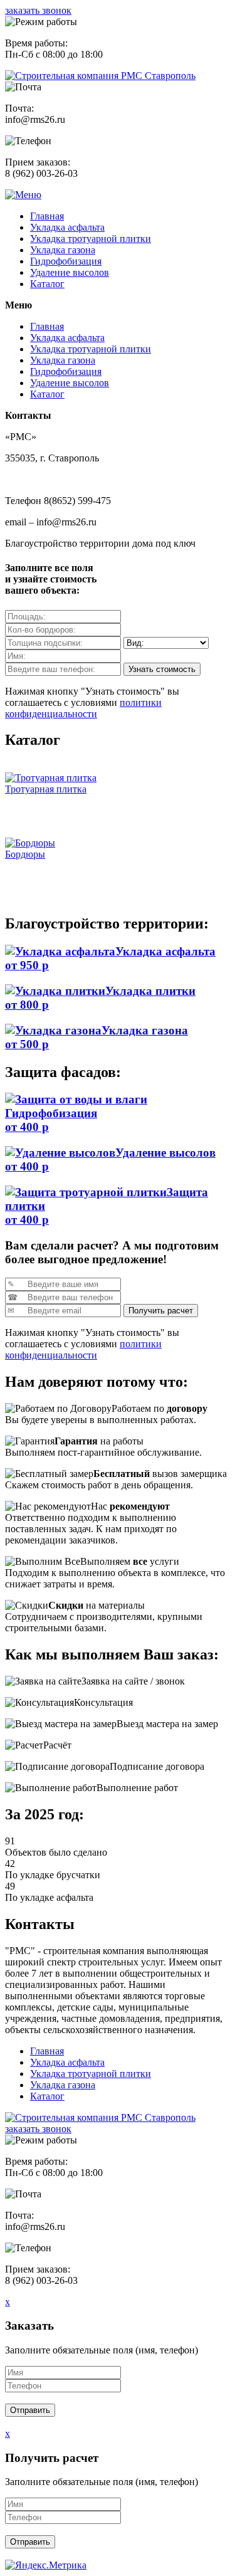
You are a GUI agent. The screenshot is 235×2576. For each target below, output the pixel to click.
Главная (47, 216)
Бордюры (25, 854)
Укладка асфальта (67, 227)
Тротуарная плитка (46, 789)
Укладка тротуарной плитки (91, 239)
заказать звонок (38, 10)
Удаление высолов (70, 272)
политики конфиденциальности (83, 708)
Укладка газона (63, 250)
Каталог (47, 284)
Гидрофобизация (66, 261)
